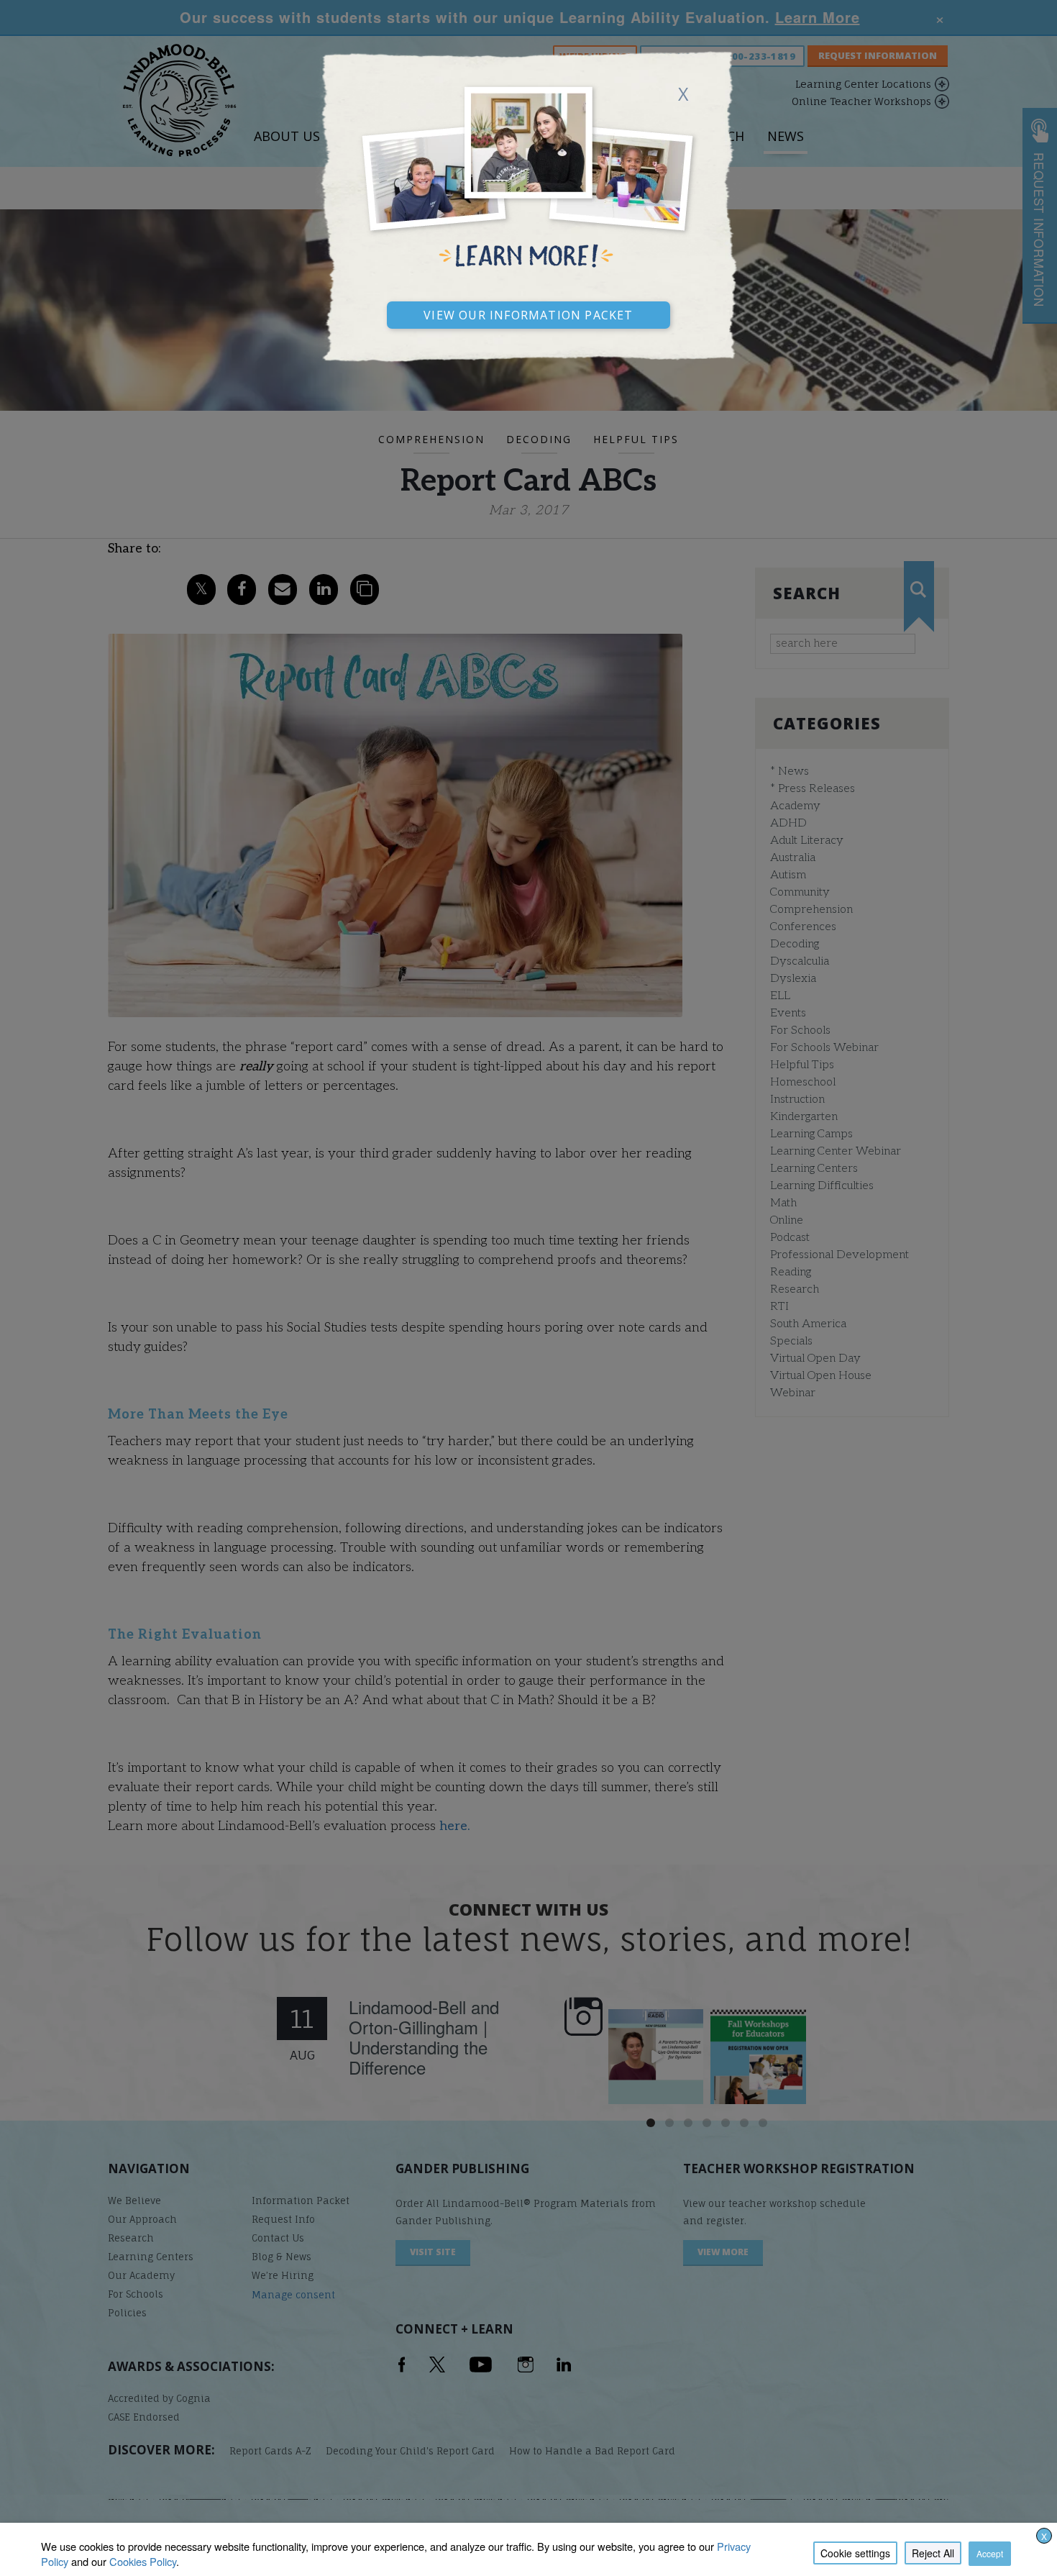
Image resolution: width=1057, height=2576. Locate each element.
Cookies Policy (143, 2561)
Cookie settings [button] (855, 2553)
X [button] (1044, 2536)
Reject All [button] (933, 2553)
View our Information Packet (528, 313)
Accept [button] (990, 2553)
